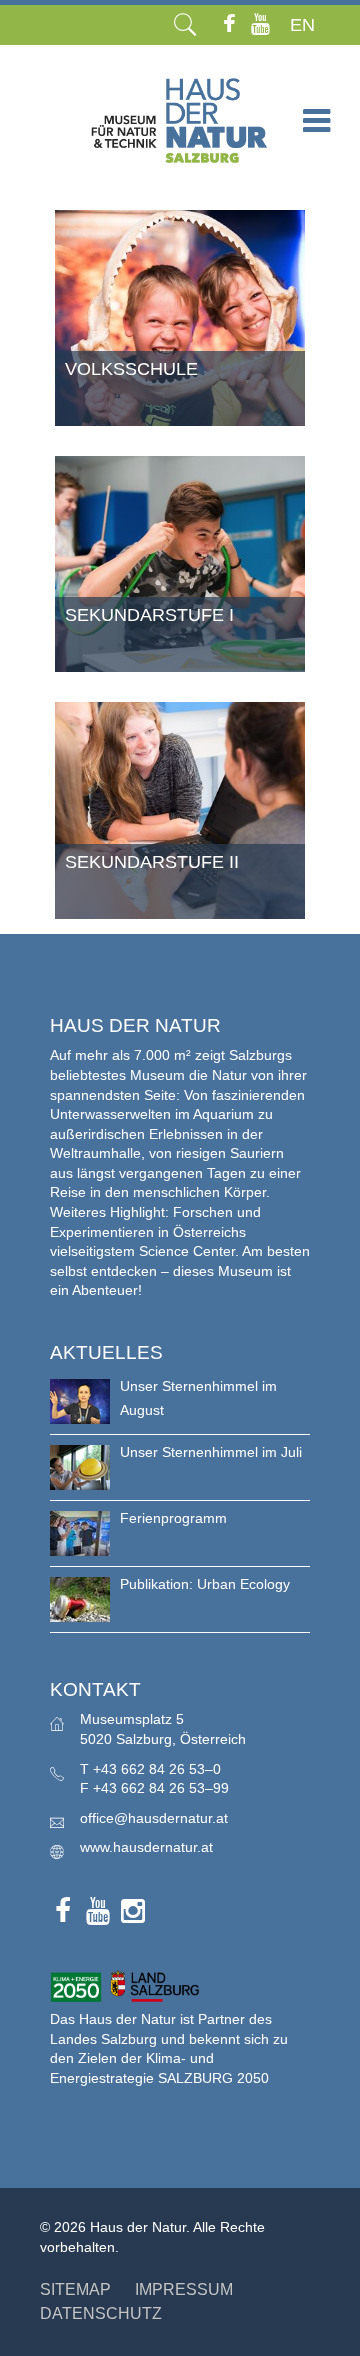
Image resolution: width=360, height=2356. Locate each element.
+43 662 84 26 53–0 (157, 1769)
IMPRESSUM (184, 2289)
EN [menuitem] (302, 25)
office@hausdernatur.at (154, 1818)
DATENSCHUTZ (101, 2313)
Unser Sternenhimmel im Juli (211, 1452)
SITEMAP (75, 2289)
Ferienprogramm (173, 1518)
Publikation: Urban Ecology (205, 1584)
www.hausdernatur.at (146, 1847)
